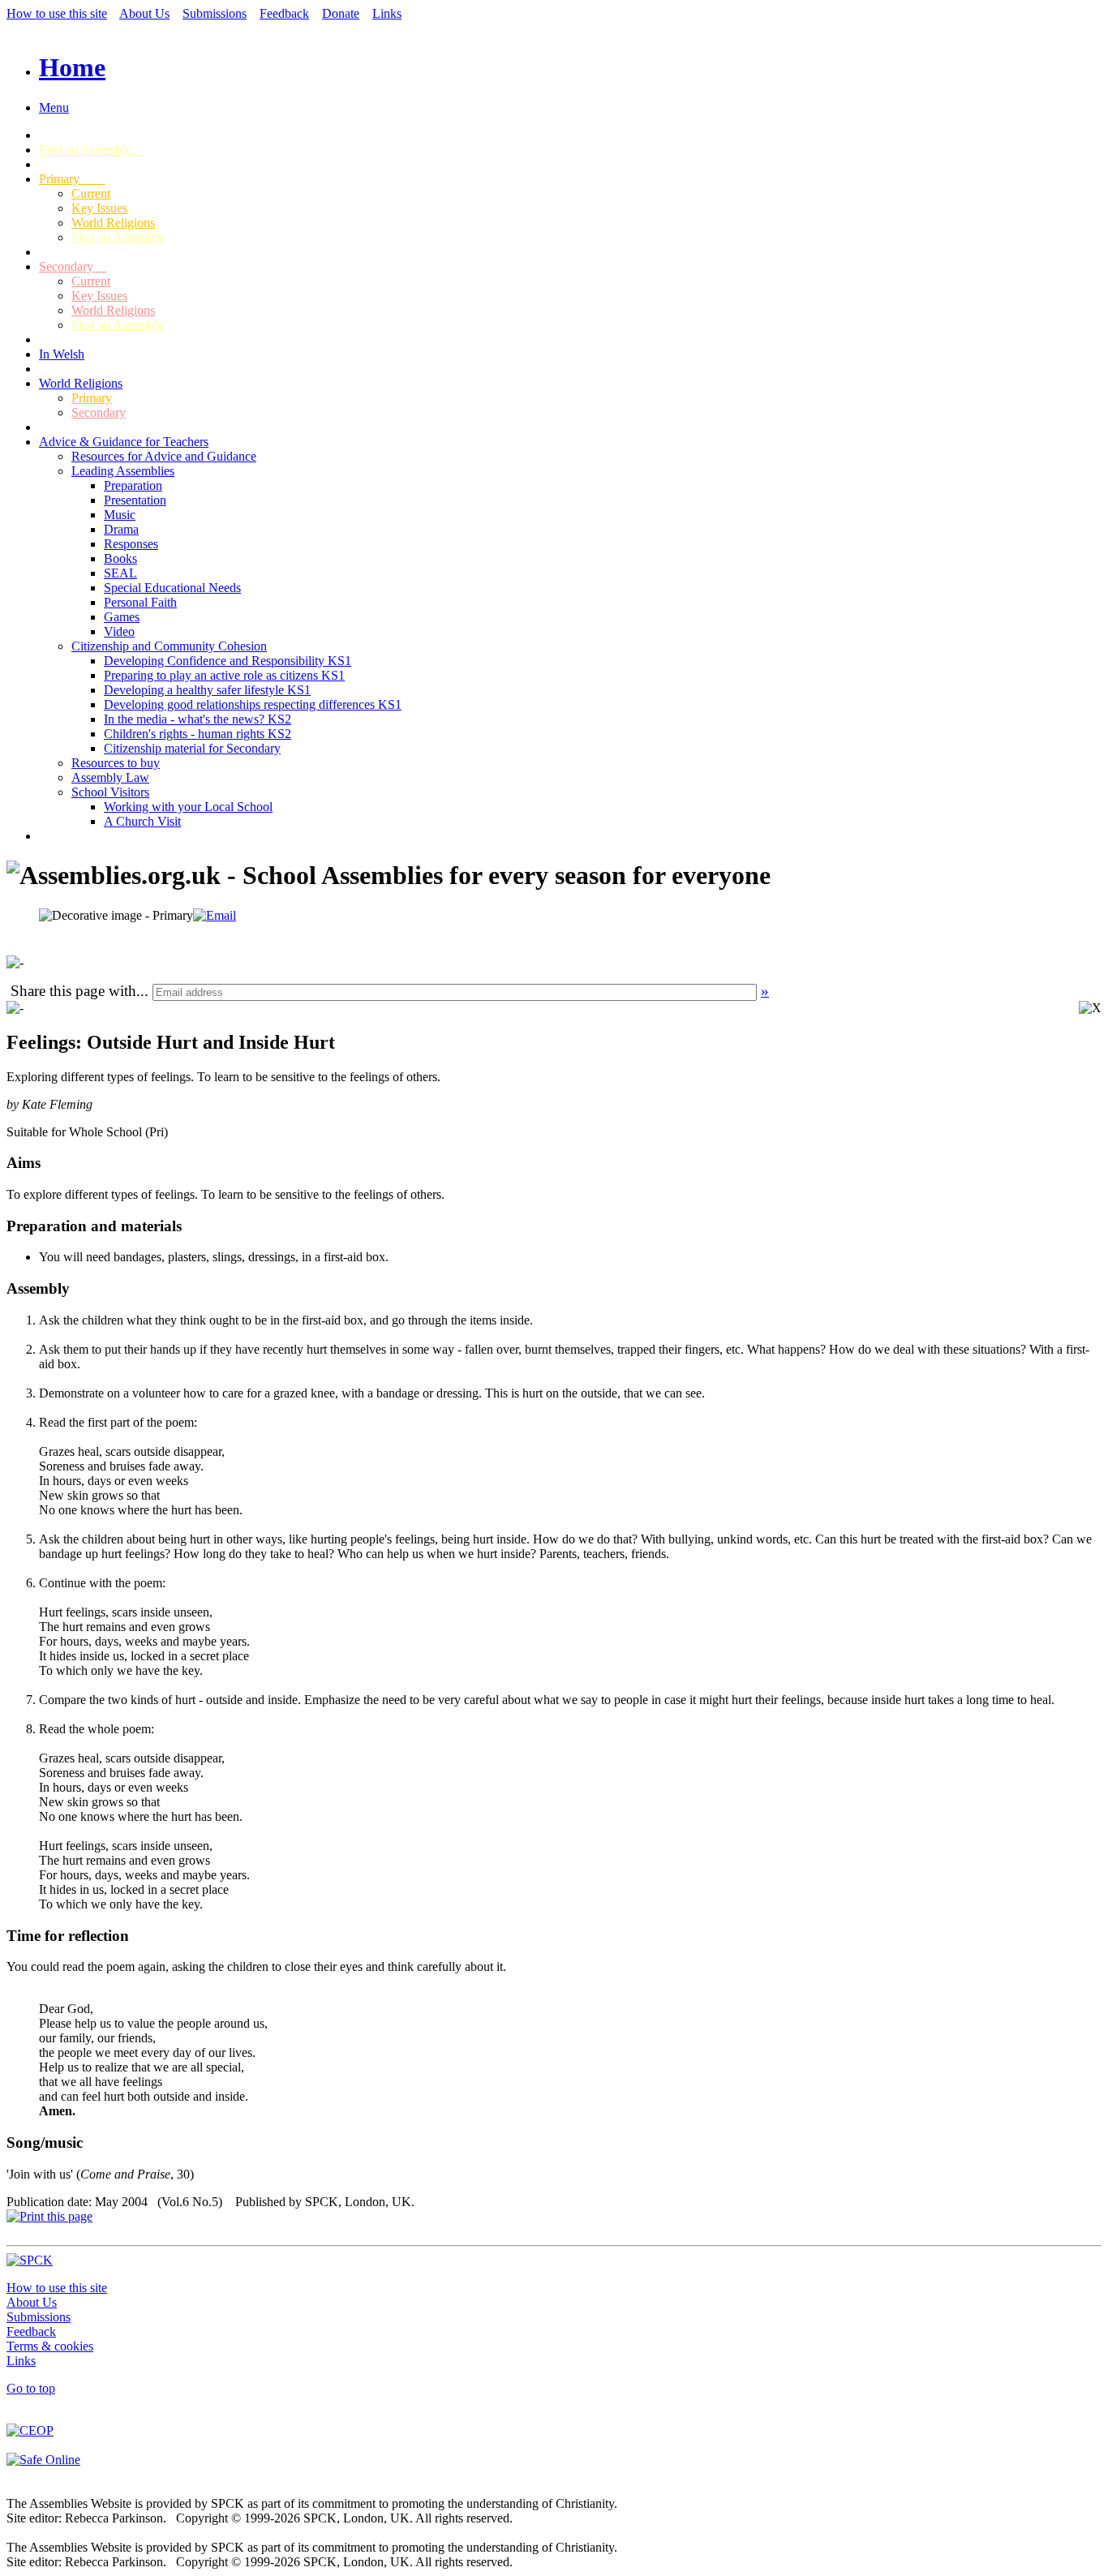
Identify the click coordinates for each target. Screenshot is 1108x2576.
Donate (341, 13)
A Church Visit (142, 821)
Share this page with (73, 991)
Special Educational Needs (172, 588)
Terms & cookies (50, 2346)
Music (120, 515)
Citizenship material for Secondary (192, 748)
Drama (121, 529)
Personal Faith (140, 602)
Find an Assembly (90, 150)
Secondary (73, 266)
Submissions (215, 13)
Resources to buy (116, 763)
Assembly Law (110, 777)
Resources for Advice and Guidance (164, 456)
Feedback (284, 13)
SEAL (120, 573)
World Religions (113, 223)
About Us (144, 13)
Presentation (135, 500)
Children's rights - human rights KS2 (198, 734)
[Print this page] (49, 2216)
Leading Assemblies (123, 471)
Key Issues (99, 208)
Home (72, 67)
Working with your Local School (188, 807)
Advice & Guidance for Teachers (124, 442)
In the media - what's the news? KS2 (198, 719)
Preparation (133, 485)
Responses (131, 544)
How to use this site (57, 13)
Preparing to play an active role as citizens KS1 (224, 675)
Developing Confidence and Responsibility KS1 (228, 661)
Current (91, 193)
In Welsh (62, 354)
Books (120, 558)
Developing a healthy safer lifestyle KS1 (207, 690)
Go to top (31, 2388)
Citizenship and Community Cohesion (169, 646)
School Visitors (110, 792)
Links (387, 13)
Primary (72, 179)
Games (122, 617)
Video (119, 631)
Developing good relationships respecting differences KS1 (253, 704)
